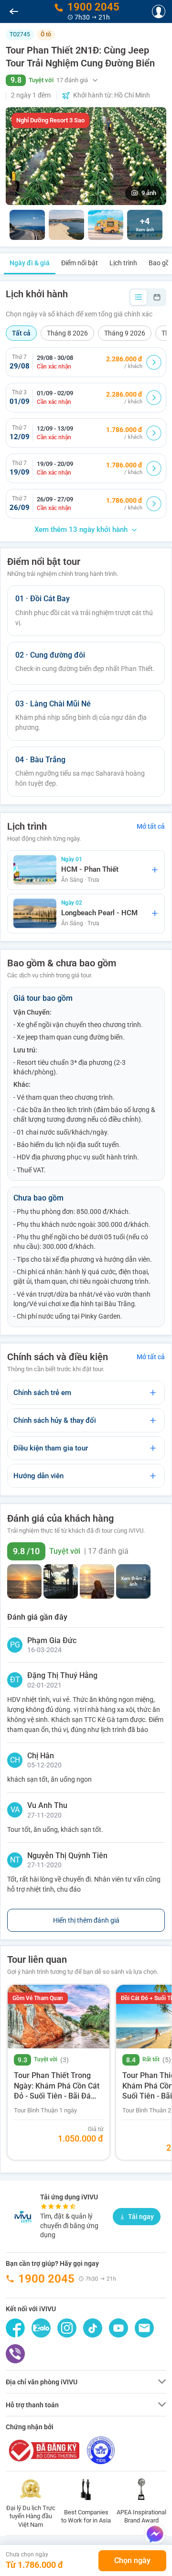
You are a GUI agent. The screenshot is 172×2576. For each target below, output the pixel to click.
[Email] (144, 2328)
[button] (86, 80)
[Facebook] (15, 2328)
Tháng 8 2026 (67, 333)
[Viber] (15, 2354)
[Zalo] (41, 2328)
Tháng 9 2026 (125, 333)
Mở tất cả (151, 826)
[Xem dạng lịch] (157, 297)
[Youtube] (118, 2328)
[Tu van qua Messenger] (155, 2534)
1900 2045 (46, 2279)
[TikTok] (93, 2328)
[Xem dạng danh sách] (139, 297)
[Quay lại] (14, 11)
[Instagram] (67, 2328)
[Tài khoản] (159, 11)
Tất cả (21, 333)
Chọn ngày (132, 2560)
